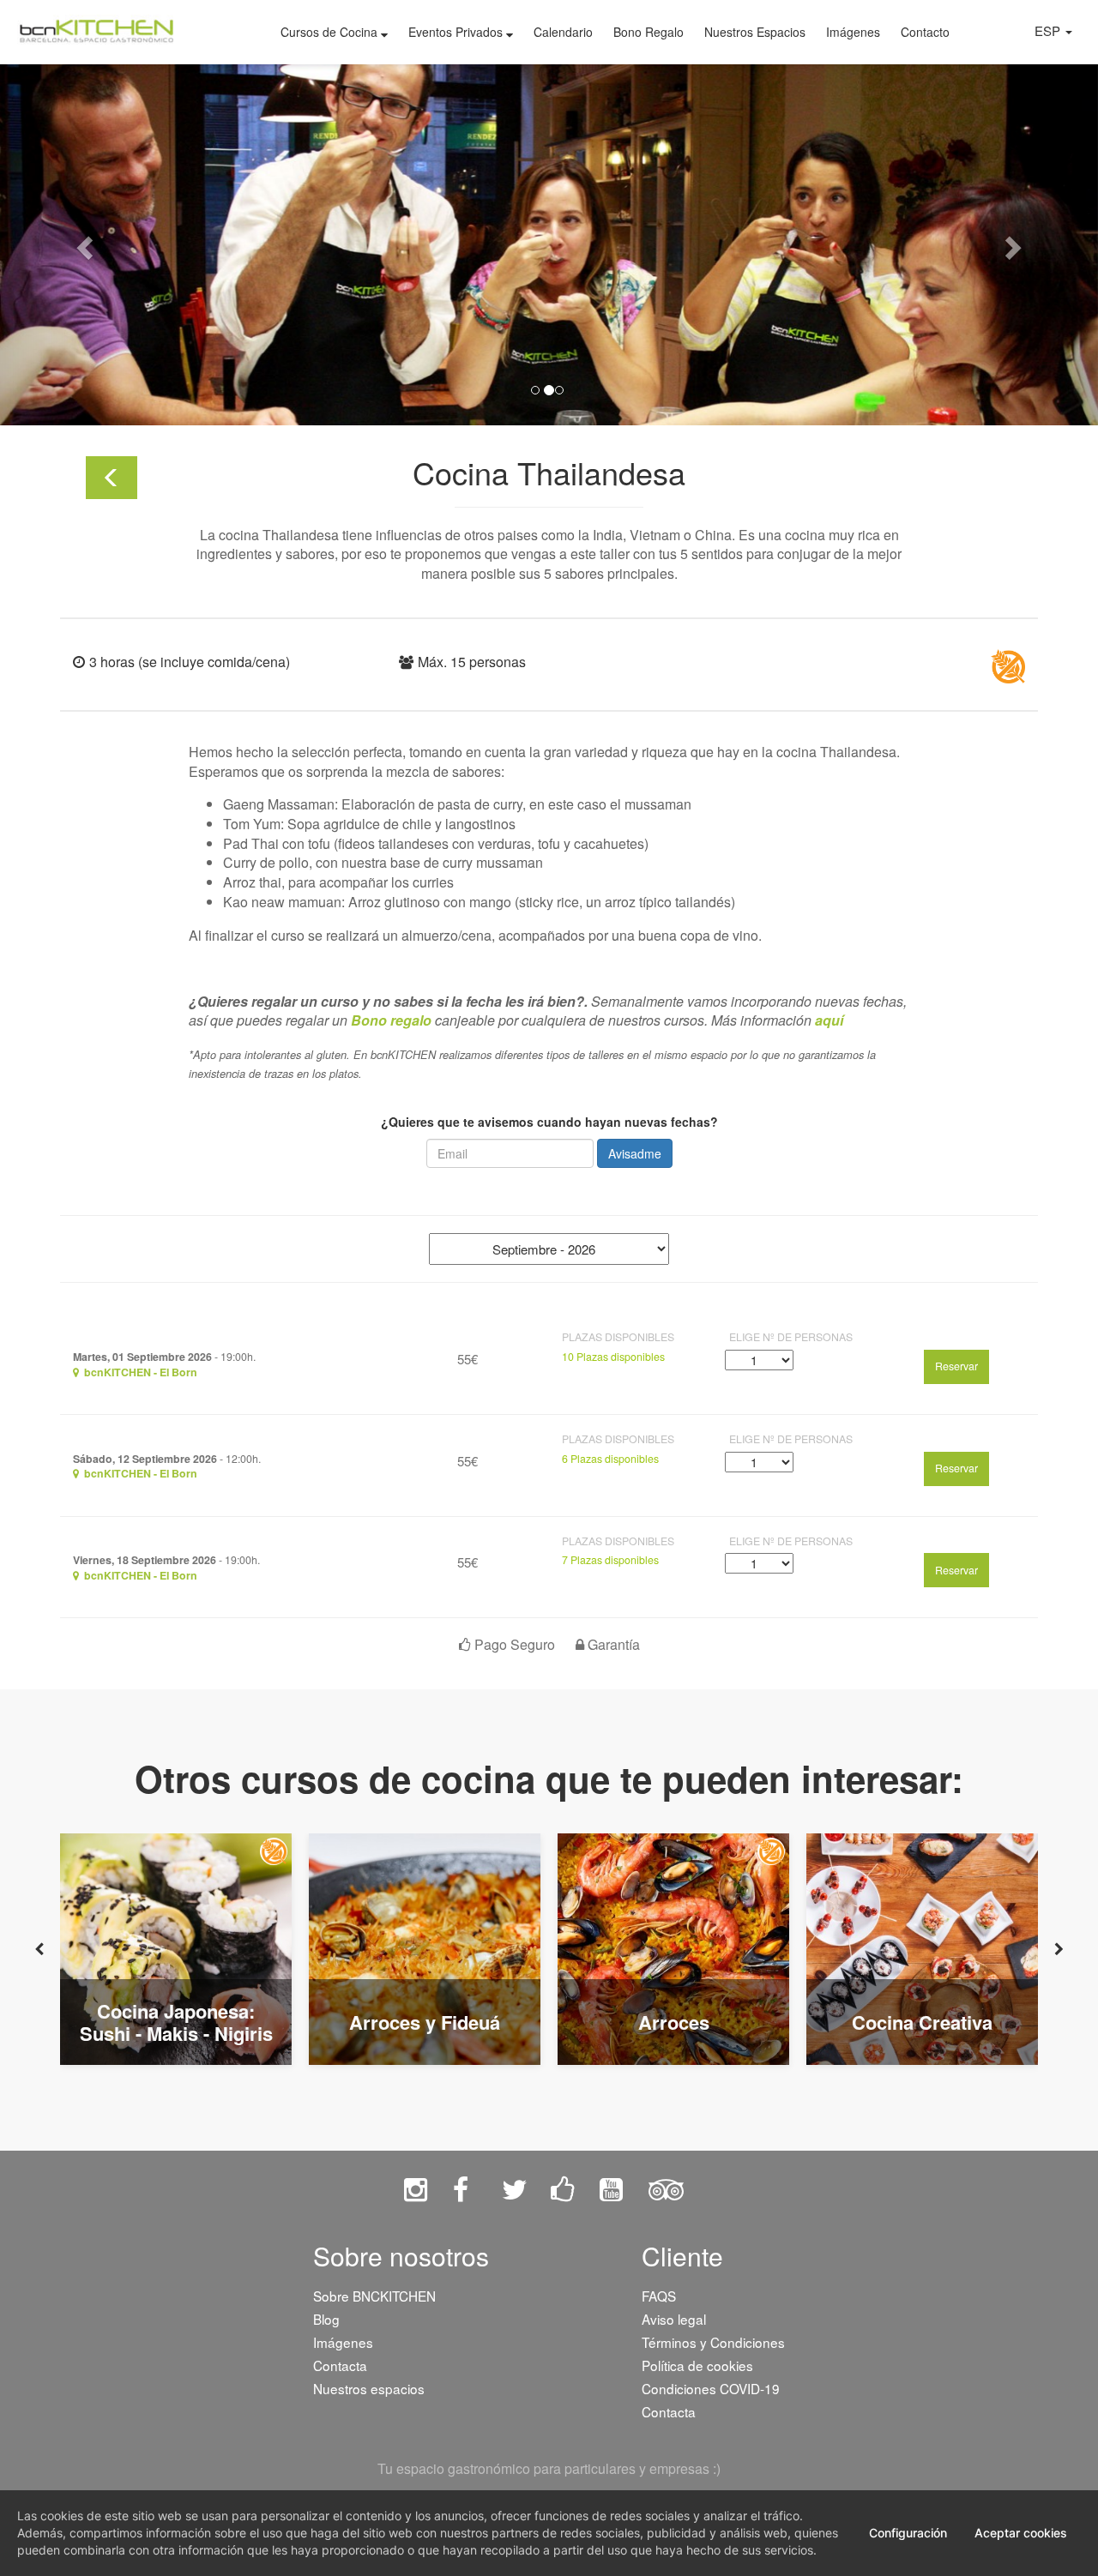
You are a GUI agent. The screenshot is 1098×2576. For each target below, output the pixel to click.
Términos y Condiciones (713, 2342)
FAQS (659, 2296)
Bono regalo (391, 1020)
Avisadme (635, 1153)
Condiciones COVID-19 (711, 2388)
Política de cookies (697, 2365)
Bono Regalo (649, 32)
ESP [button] (1049, 30)
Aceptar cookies (1021, 2533)
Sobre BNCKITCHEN (374, 2296)
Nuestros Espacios (755, 32)
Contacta (340, 2365)
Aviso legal (674, 2319)
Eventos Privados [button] (457, 32)
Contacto (925, 32)
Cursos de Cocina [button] (331, 32)
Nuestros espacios (369, 2388)
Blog (326, 2319)
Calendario (563, 32)
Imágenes (853, 32)
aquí (829, 1020)
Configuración (908, 2533)
